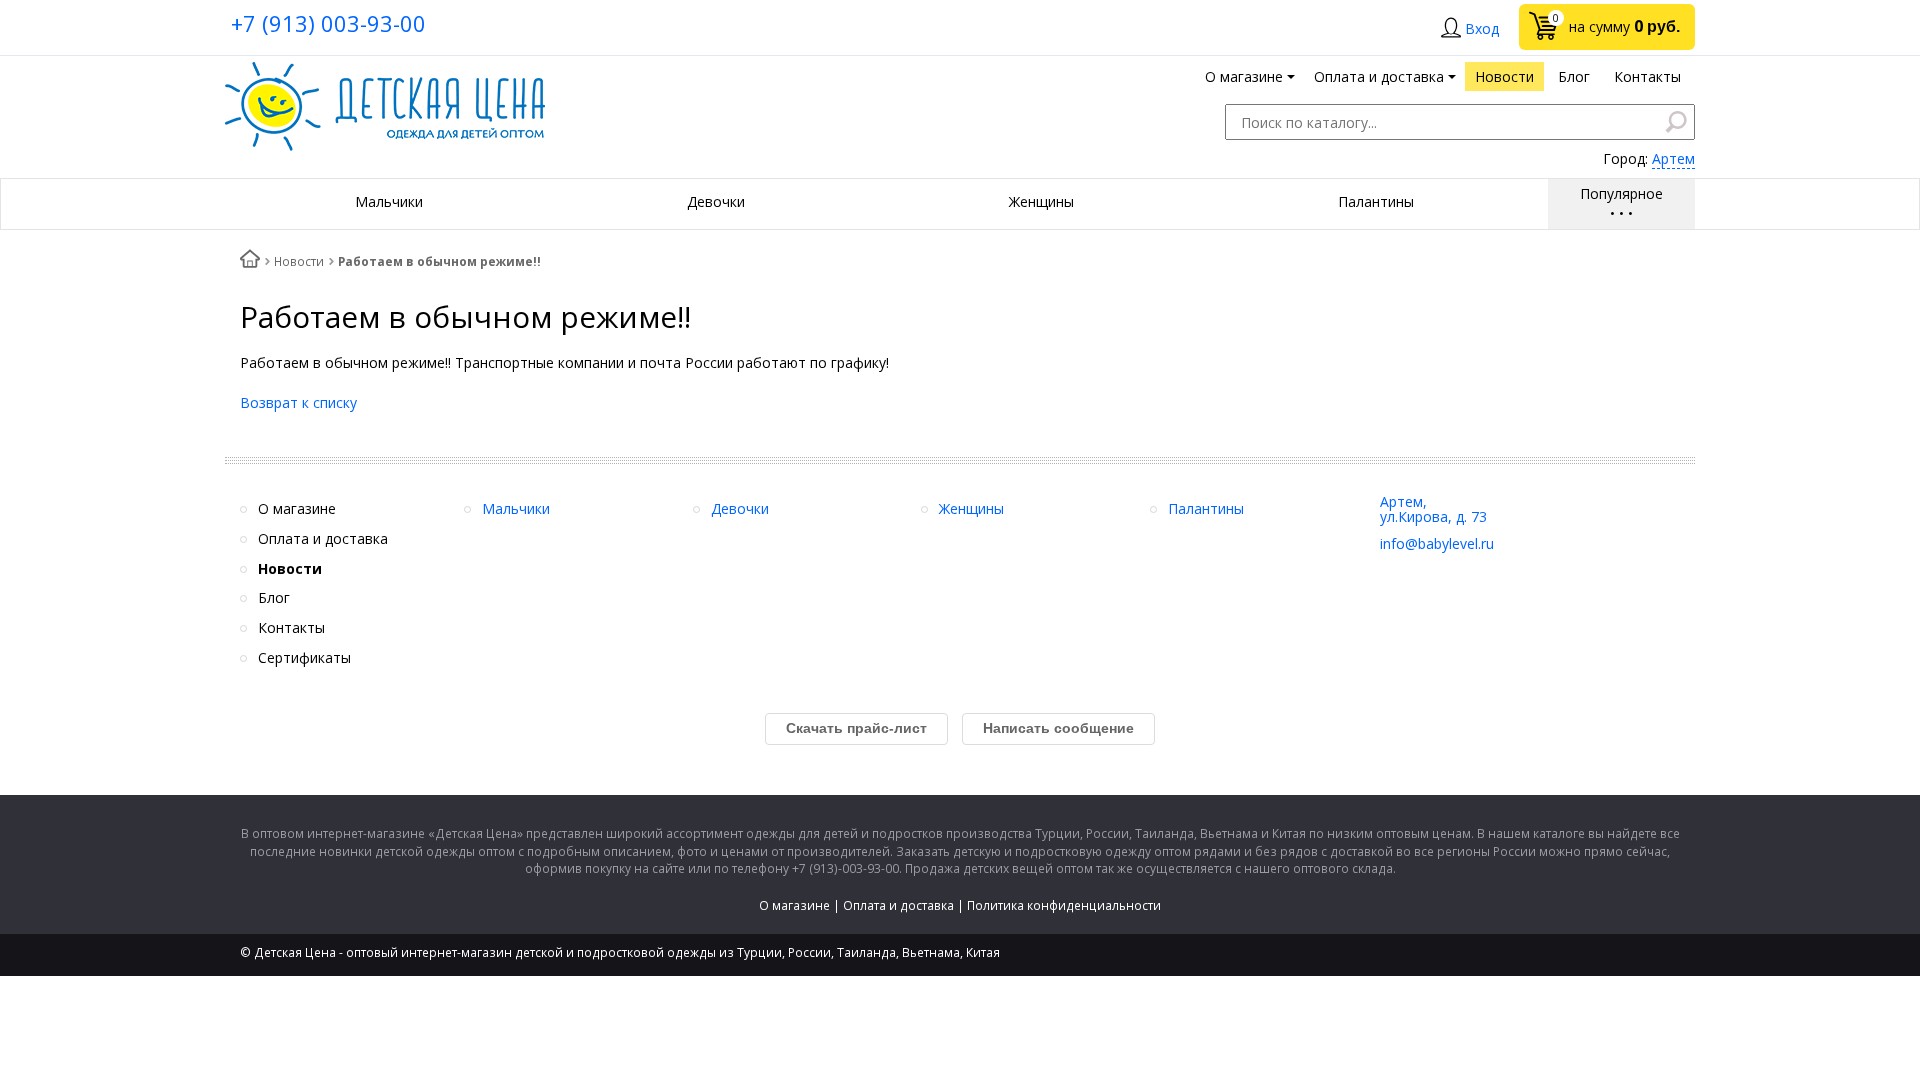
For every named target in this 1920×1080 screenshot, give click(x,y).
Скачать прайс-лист (856, 728)
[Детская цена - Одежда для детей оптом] (385, 71)
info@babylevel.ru (1437, 543)
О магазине (794, 905)
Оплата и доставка (898, 905)
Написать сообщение (1058, 728)
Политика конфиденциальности (1064, 905)
